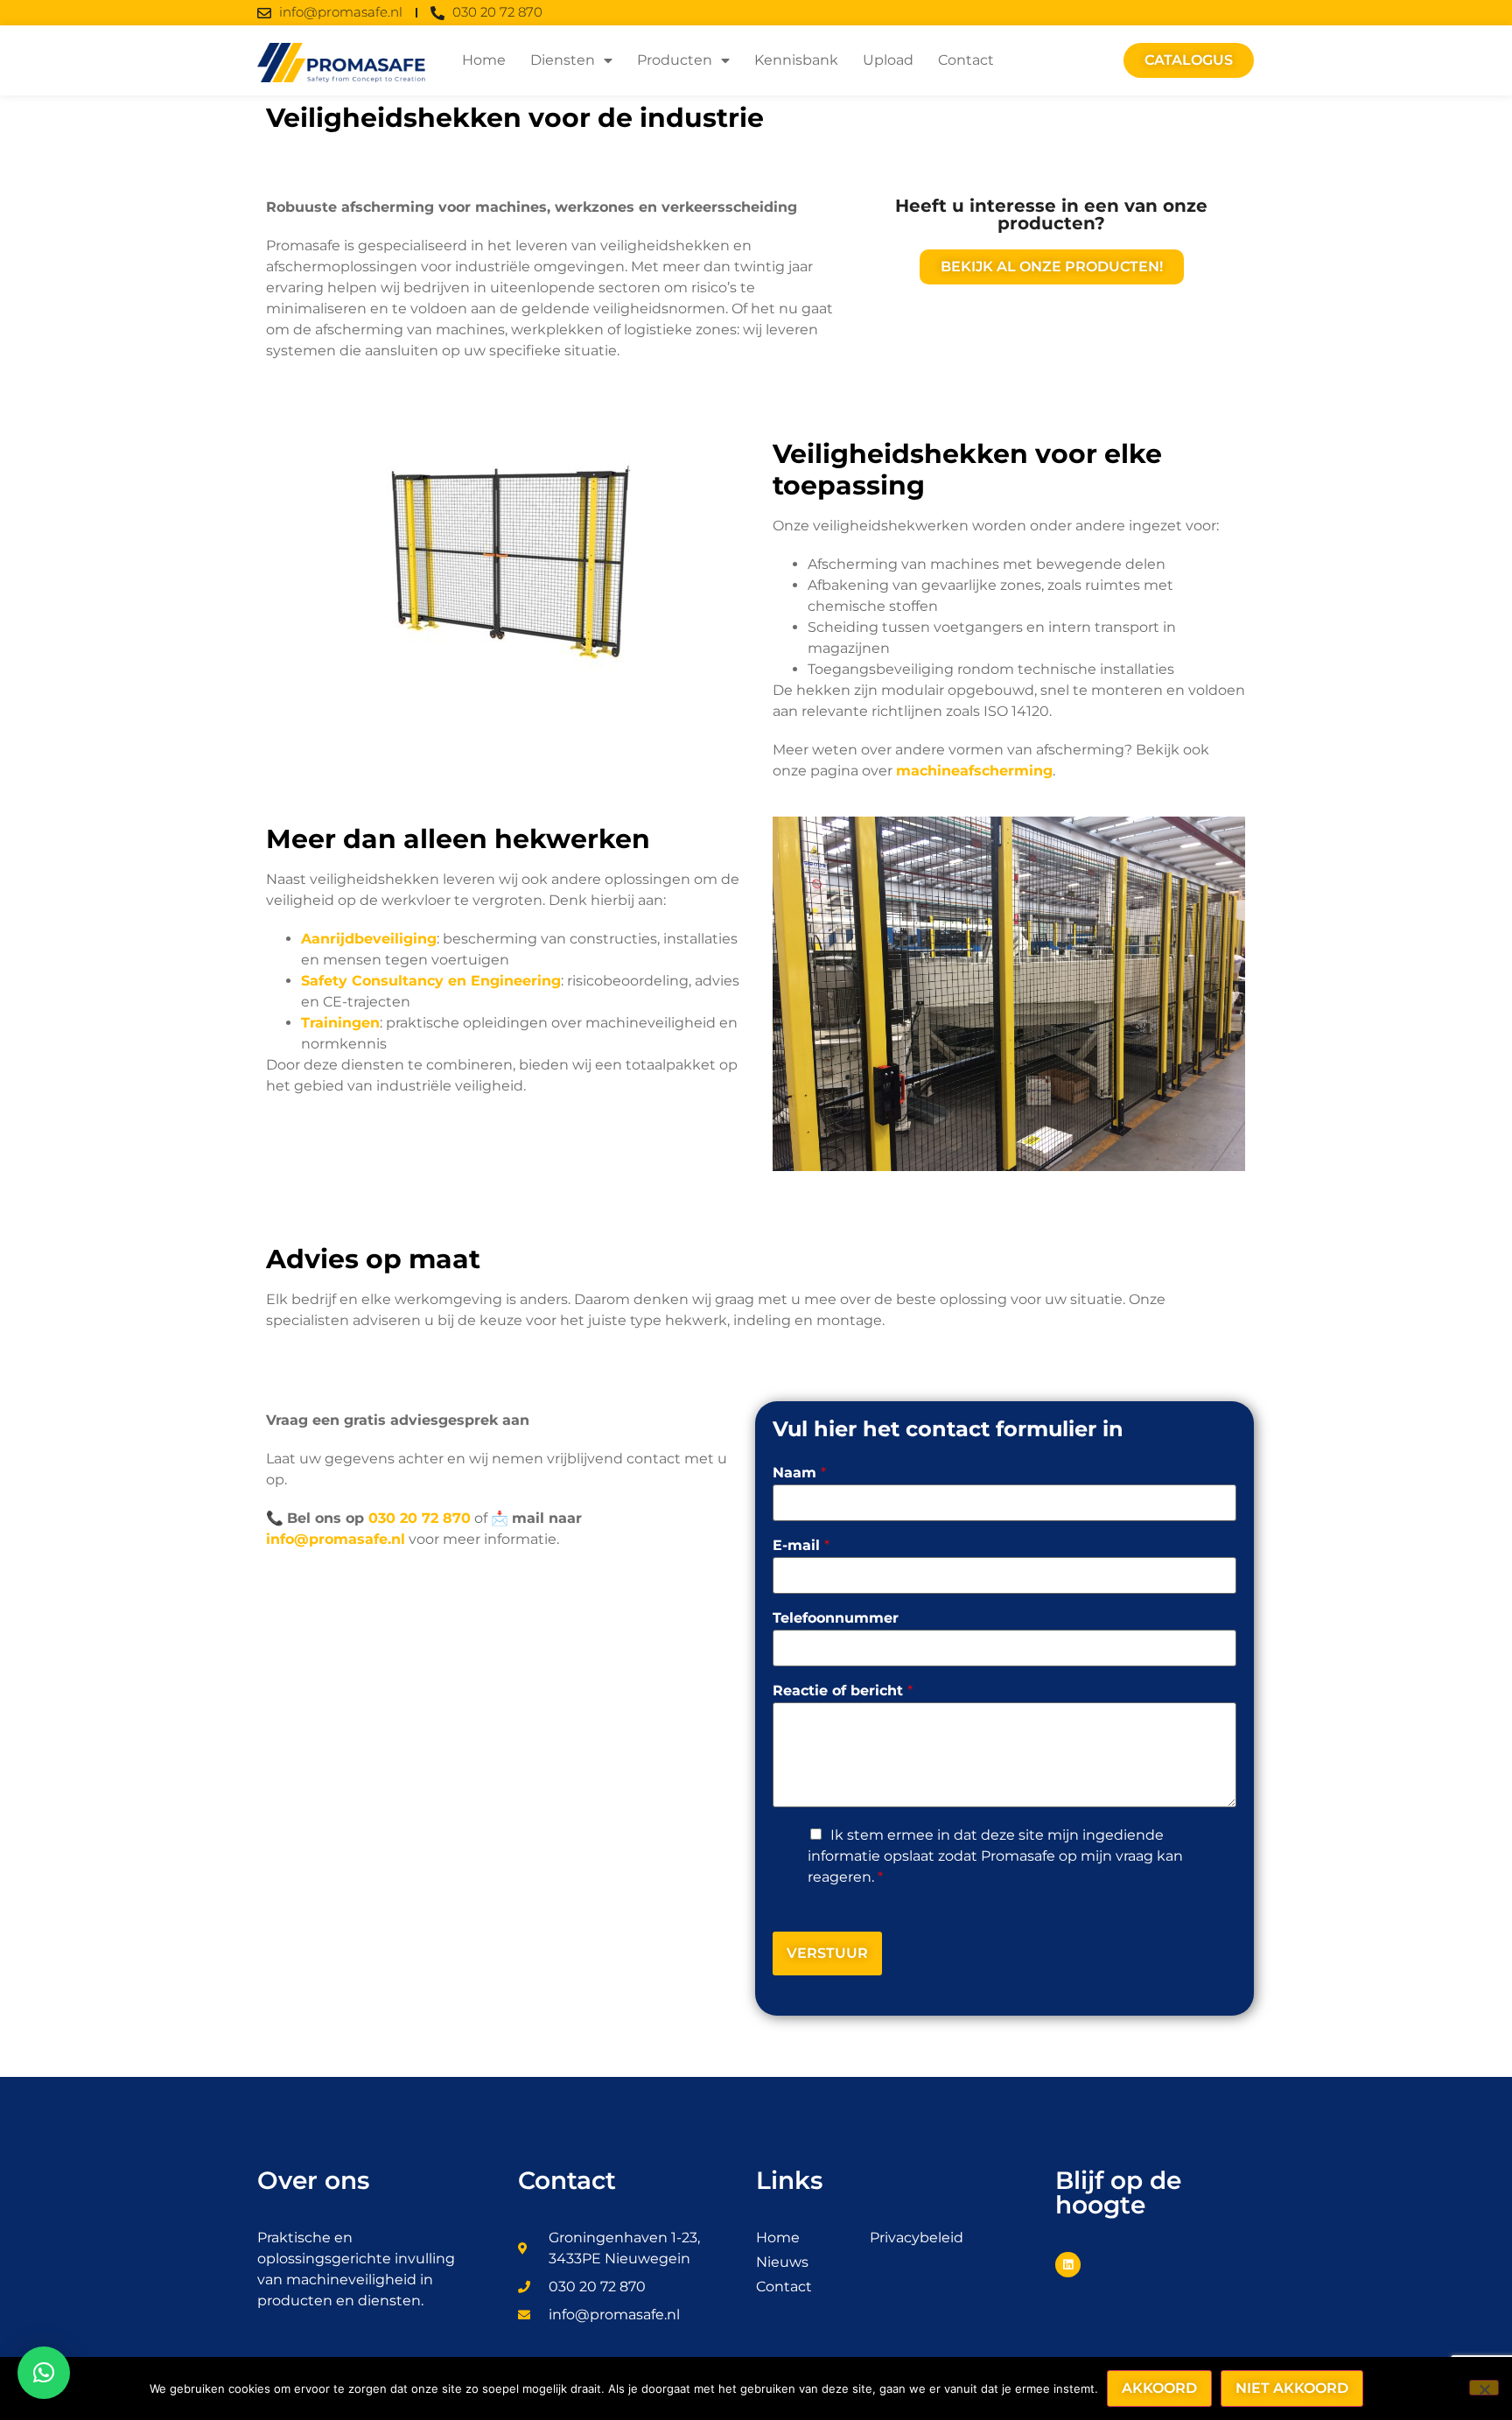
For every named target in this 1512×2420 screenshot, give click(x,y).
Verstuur (827, 1953)
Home (484, 60)
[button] (44, 2373)
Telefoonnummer (836, 1619)
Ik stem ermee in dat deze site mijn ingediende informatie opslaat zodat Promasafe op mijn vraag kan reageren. (995, 1856)
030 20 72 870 (420, 1518)
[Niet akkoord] (1484, 2388)
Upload (888, 60)
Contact (966, 60)
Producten (675, 60)
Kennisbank (796, 60)
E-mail (801, 1546)
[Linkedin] (1068, 2265)
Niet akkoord (1292, 2388)
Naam (799, 1473)
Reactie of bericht (843, 1691)
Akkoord (1159, 2388)
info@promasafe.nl (336, 1539)
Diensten (563, 60)
